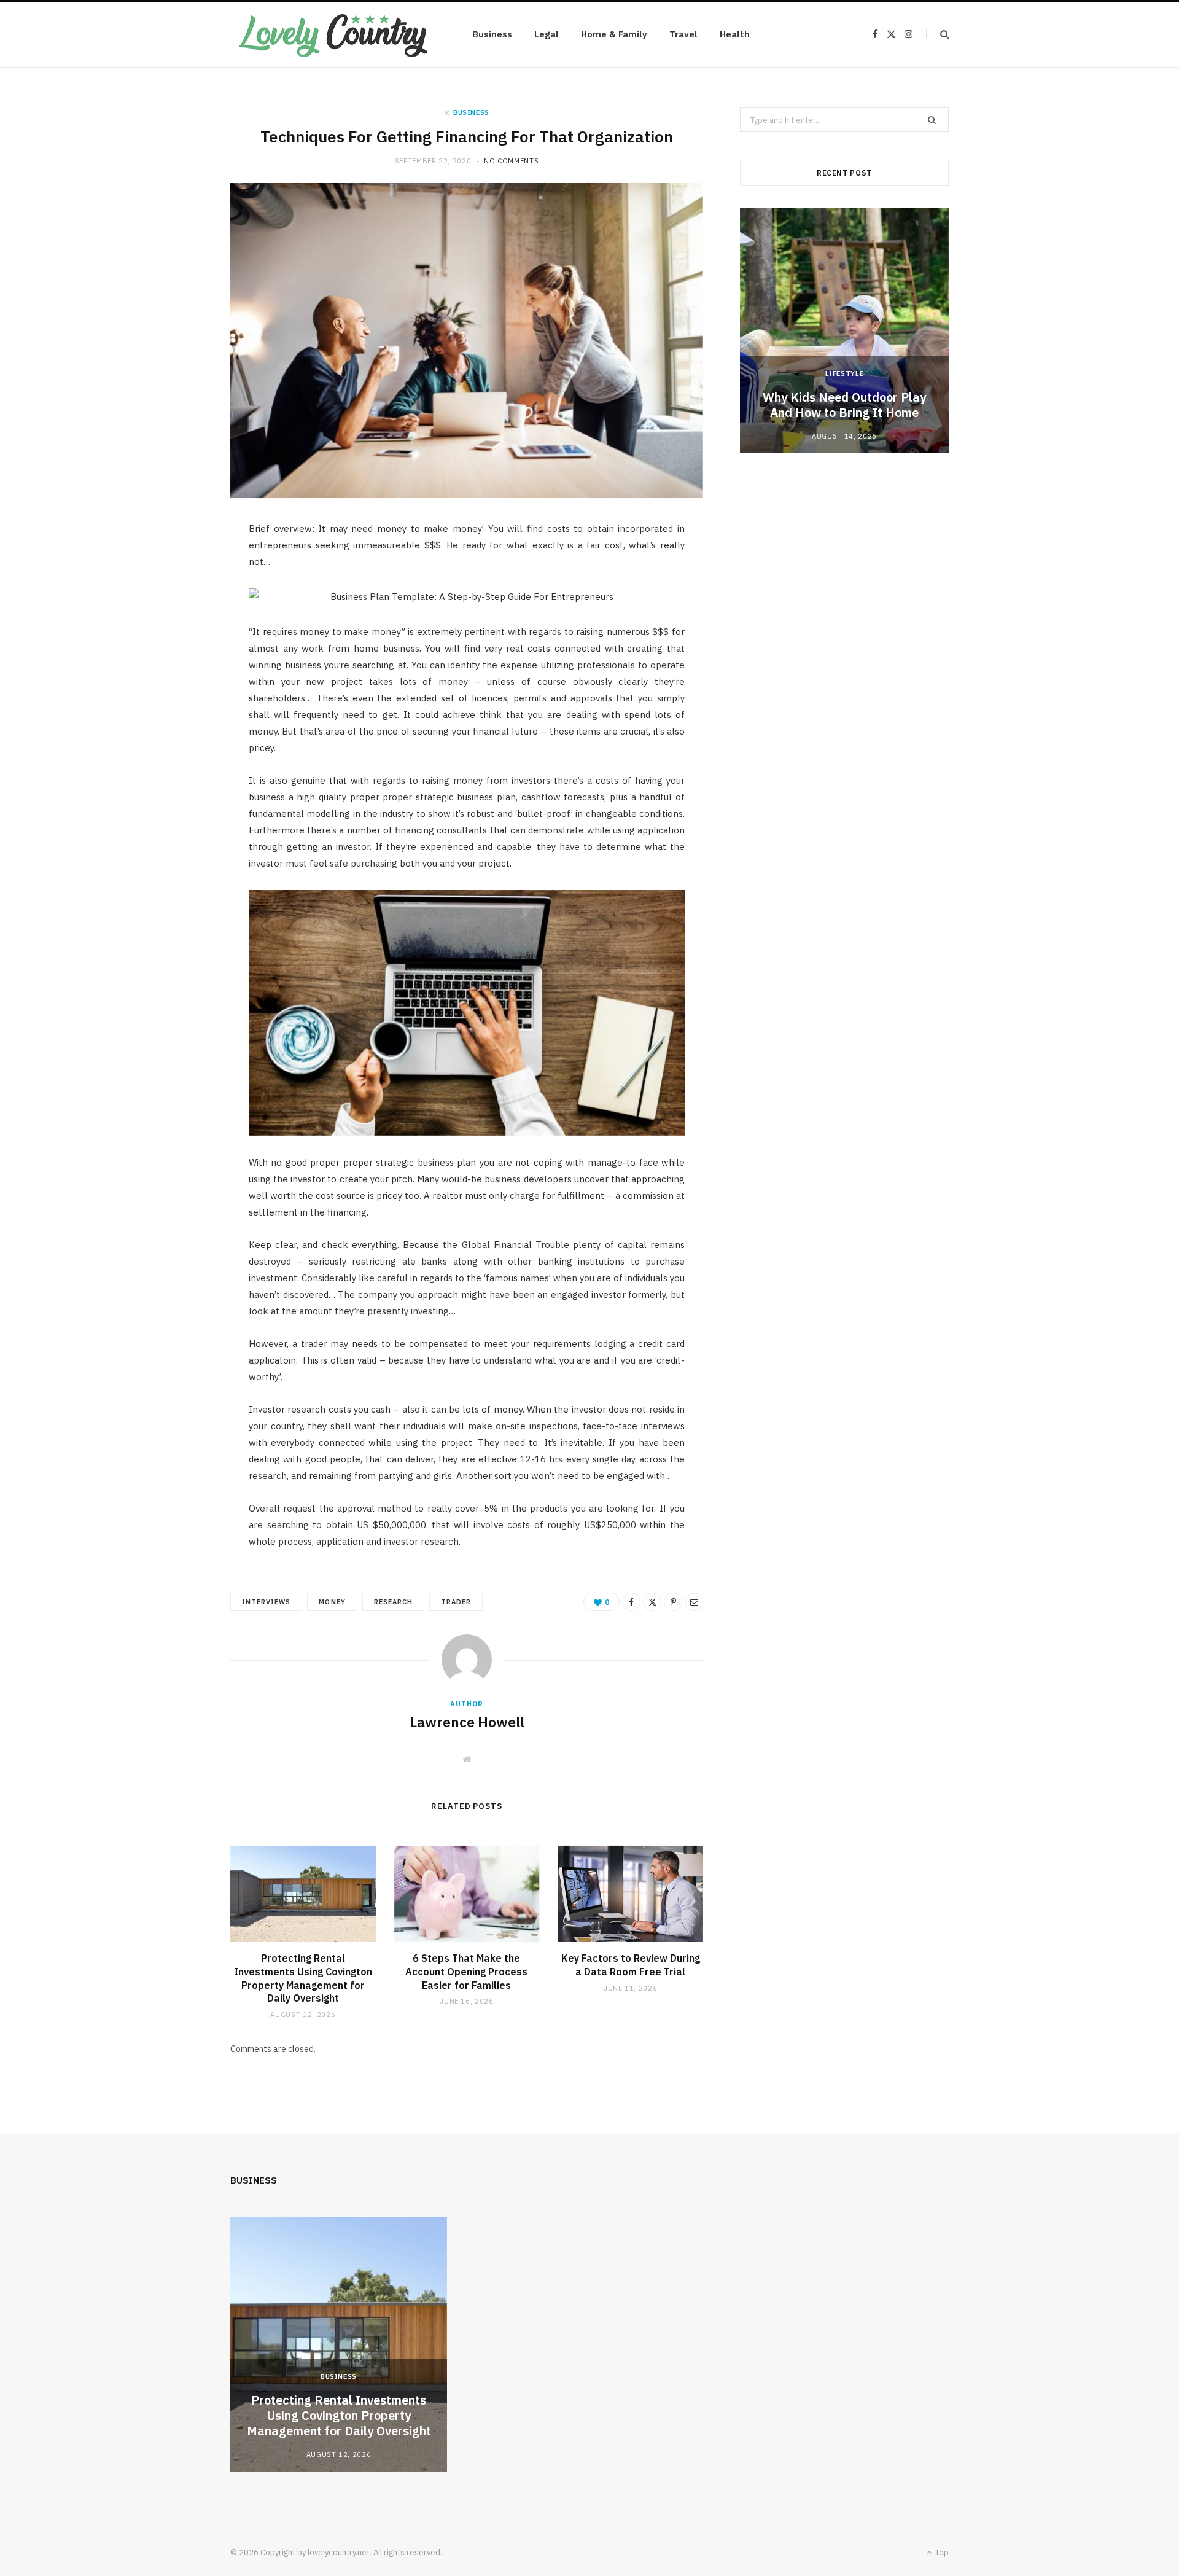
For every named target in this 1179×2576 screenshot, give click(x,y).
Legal (547, 34)
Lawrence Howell (467, 1722)
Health (735, 34)
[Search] (937, 34)
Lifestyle (845, 373)
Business (492, 34)
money (332, 1602)
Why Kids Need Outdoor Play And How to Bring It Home (844, 405)
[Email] (694, 1602)
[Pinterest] (673, 1602)
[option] (844, 330)
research (393, 1602)
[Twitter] (652, 1602)
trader (456, 1602)
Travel (683, 34)
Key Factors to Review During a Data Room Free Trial (631, 1965)
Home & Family (614, 34)
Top (941, 2552)
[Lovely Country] (332, 34)
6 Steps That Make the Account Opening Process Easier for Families (466, 1971)
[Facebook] (631, 1602)
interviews (266, 1602)
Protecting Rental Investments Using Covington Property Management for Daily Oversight (303, 1978)
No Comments (511, 161)
